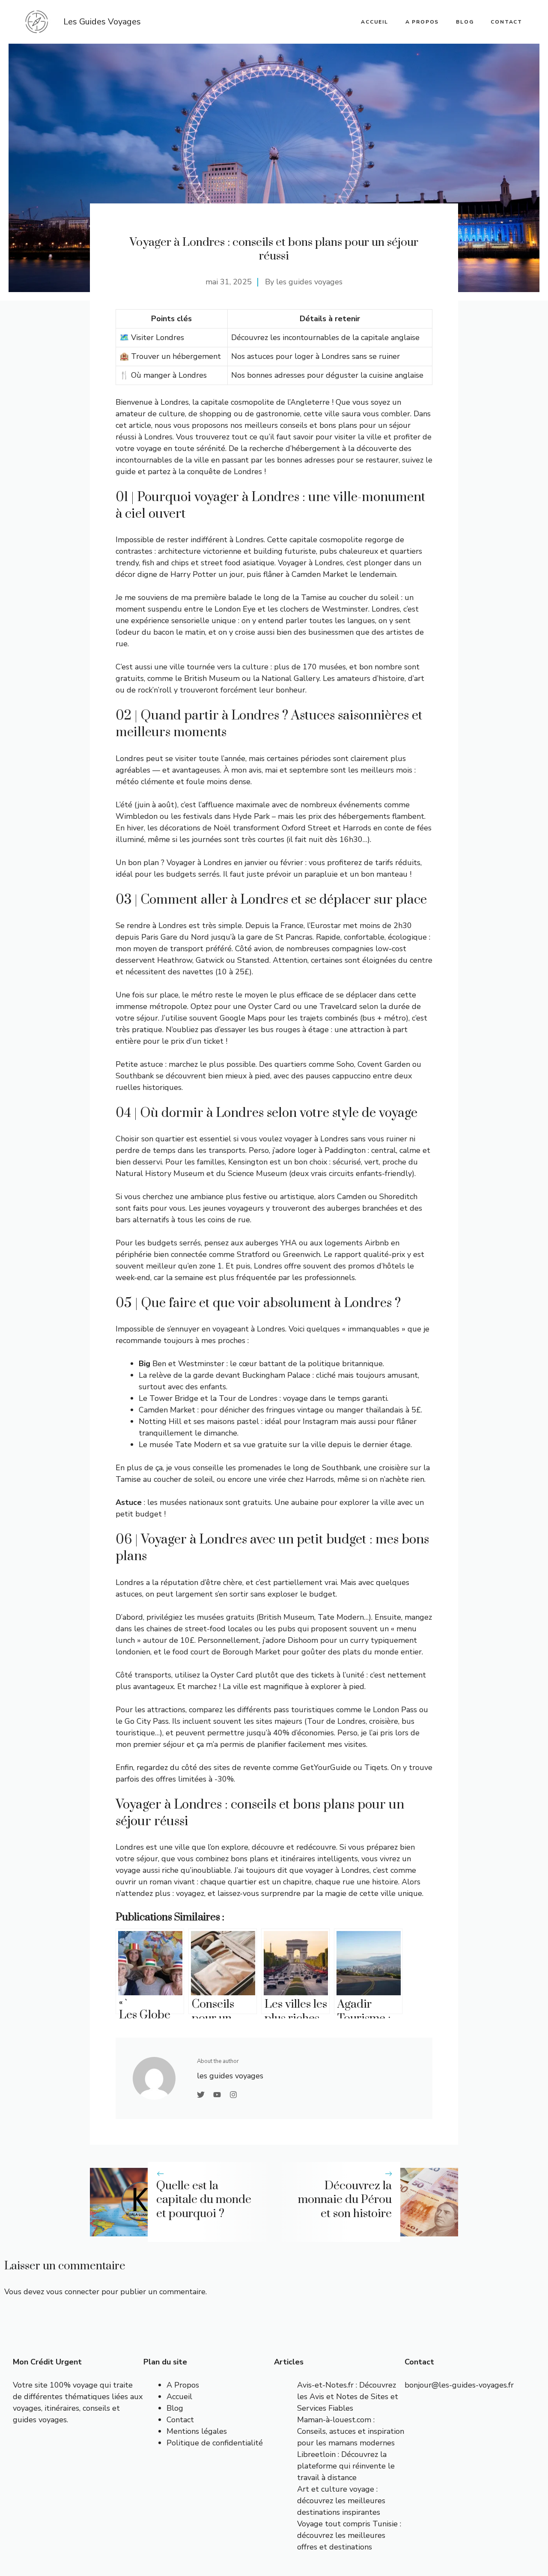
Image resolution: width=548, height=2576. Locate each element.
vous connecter (73, 2292)
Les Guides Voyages (102, 22)
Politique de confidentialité (215, 2443)
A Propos (183, 2385)
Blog (465, 22)
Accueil (179, 2397)
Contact (506, 22)
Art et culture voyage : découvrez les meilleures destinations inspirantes (341, 2501)
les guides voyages (309, 282)
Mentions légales (197, 2431)
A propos (422, 22)
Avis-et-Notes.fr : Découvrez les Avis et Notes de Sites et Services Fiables (348, 2397)
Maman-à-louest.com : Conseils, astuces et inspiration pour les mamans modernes (351, 2431)
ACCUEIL (375, 22)
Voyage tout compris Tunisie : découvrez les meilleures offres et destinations (349, 2535)
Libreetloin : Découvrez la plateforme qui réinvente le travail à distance (346, 2466)
